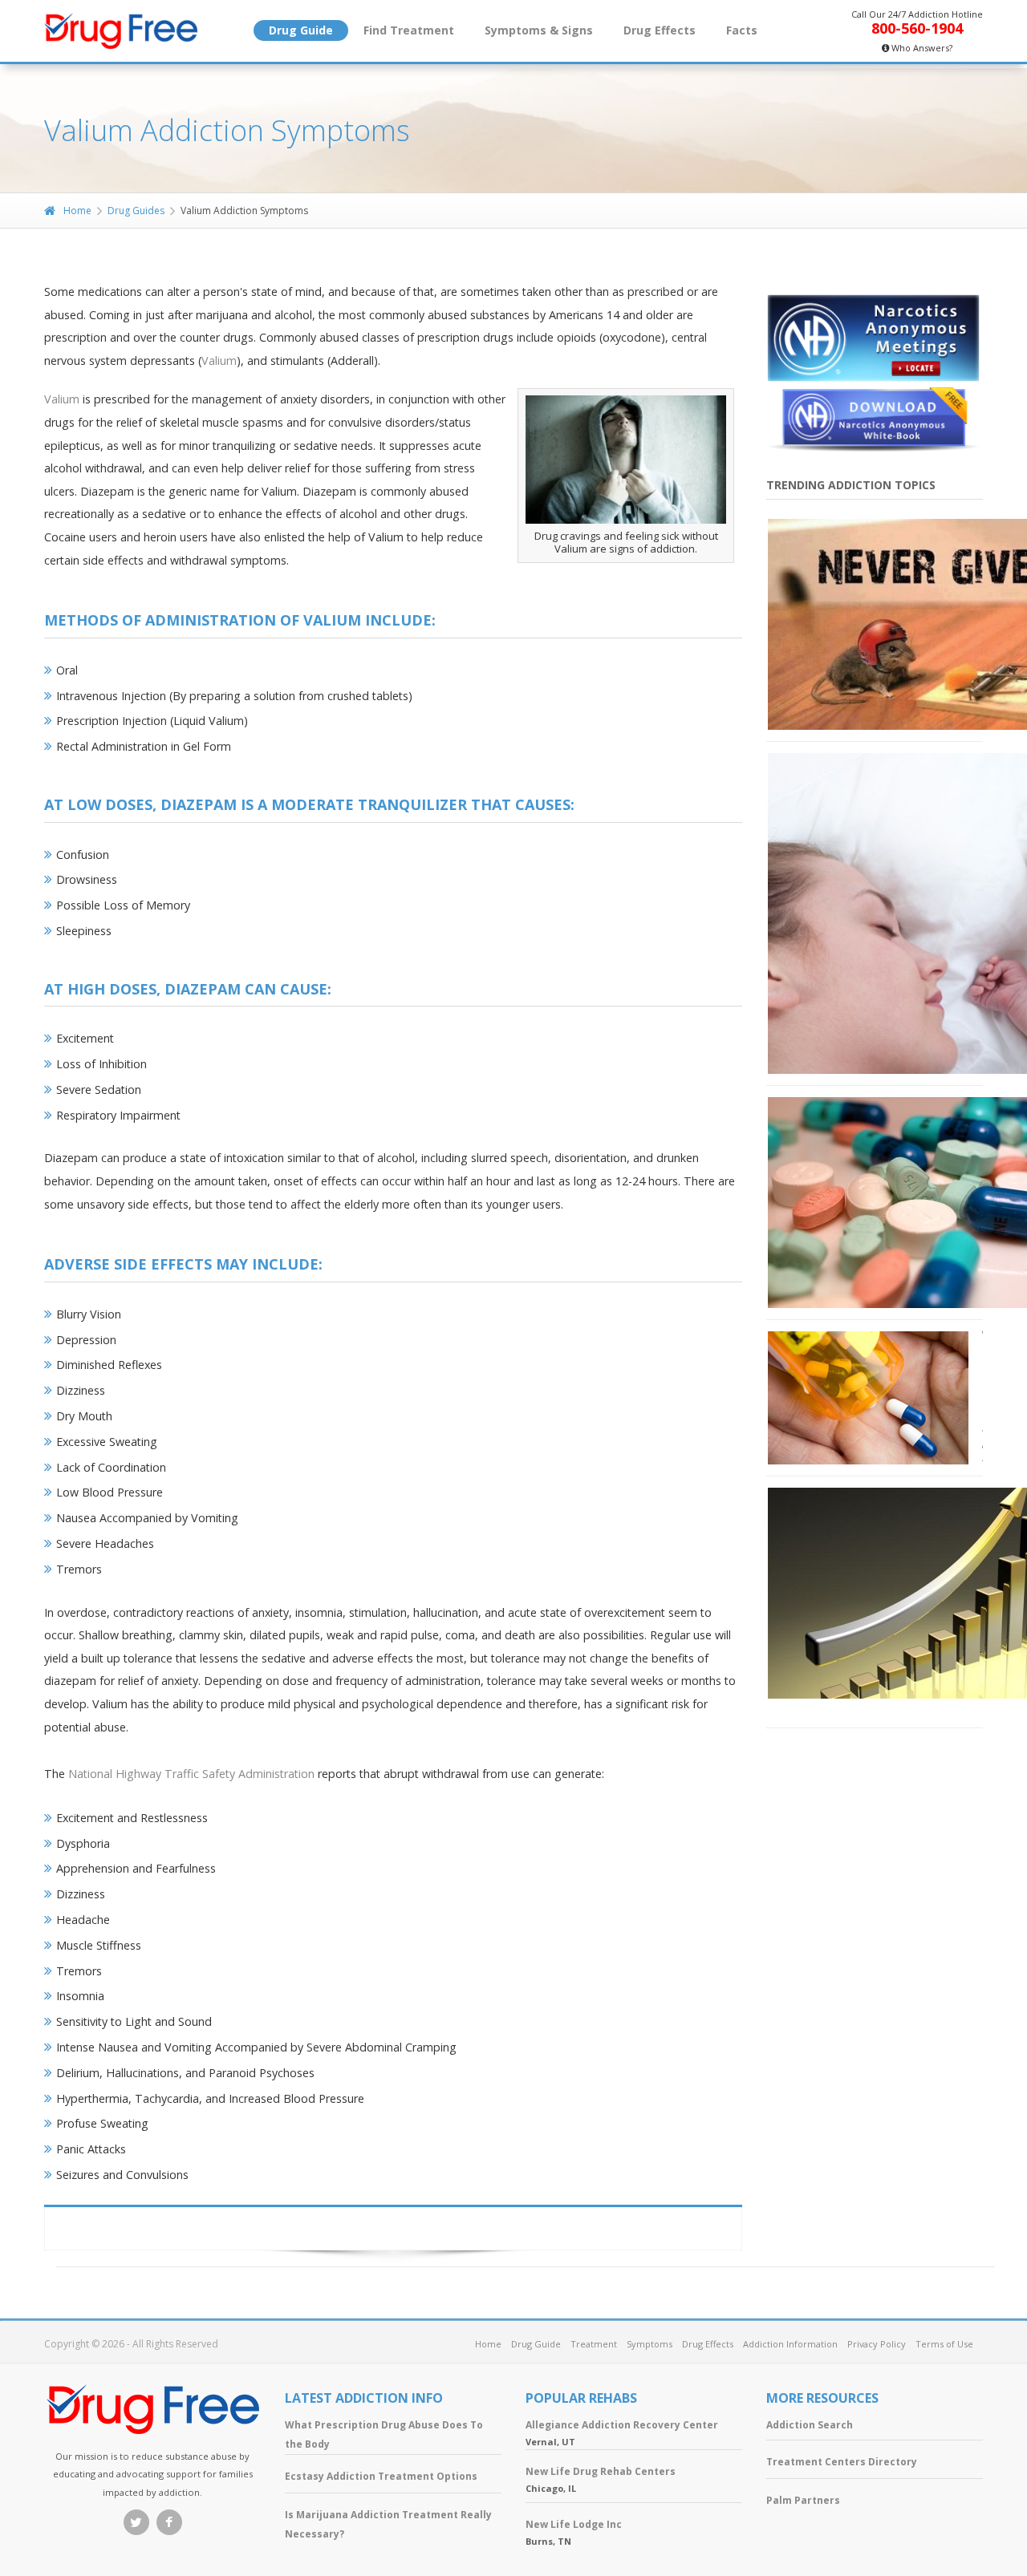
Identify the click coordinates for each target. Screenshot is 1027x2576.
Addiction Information (790, 2344)
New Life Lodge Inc (574, 2524)
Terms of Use (944, 2344)
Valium (219, 360)
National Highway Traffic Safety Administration (191, 1774)
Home (77, 211)
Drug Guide (301, 30)
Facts (742, 30)
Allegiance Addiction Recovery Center (622, 2425)
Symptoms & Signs (539, 30)
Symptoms (649, 2344)
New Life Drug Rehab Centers (601, 2471)
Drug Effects (660, 30)
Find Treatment (409, 30)
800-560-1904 (917, 28)
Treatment (594, 2344)
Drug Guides (136, 211)
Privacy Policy (877, 2344)
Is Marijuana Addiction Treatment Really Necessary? (388, 2524)
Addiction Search (810, 2425)
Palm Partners (803, 2500)
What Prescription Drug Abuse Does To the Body (384, 2434)
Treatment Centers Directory (842, 2462)
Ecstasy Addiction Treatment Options (381, 2476)
